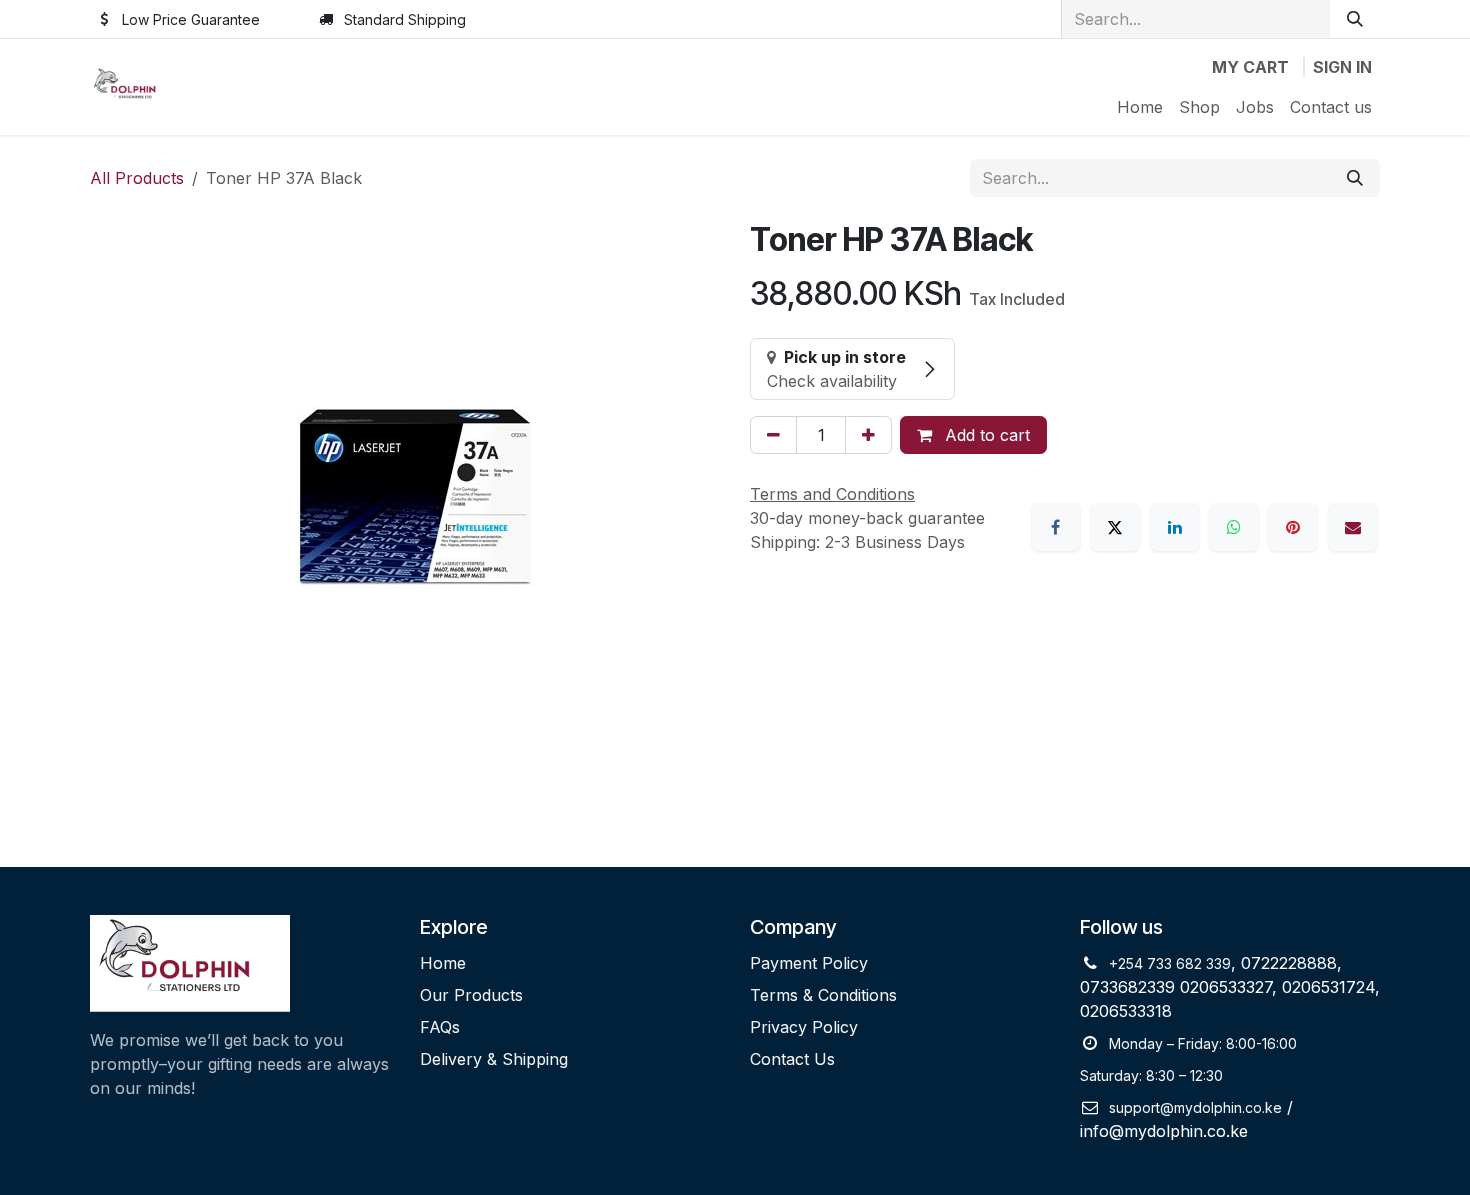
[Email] (1353, 527)
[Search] (1355, 19)
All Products (137, 178)
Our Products (471, 995)
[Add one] (868, 435)
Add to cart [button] (985, 435)
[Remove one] (773, 435)
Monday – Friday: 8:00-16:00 (1203, 1043)
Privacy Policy (804, 1027)
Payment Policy (809, 963)
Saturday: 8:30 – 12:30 (1151, 1075)
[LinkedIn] (1175, 527)
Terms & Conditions (823, 995)
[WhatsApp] (1234, 527)
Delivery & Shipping (494, 1059)
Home (443, 963)
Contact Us (792, 1059)
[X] (1115, 527)
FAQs (440, 1027)
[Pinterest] (1293, 527)
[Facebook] (1056, 527)
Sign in (1342, 67)
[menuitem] (1140, 107)
